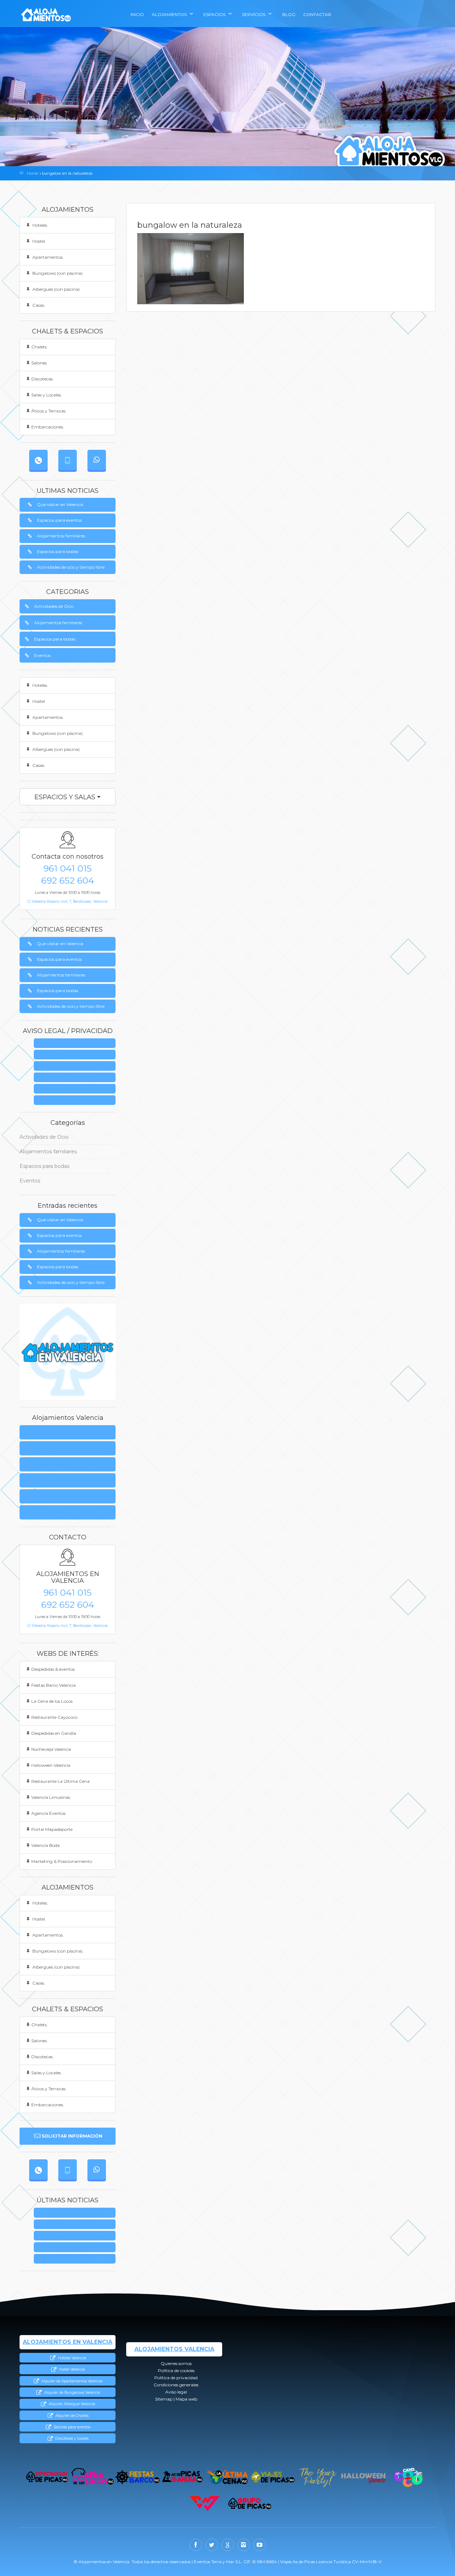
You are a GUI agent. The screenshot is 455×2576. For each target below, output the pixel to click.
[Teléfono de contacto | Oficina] (38, 460)
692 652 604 (68, 880)
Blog (289, 14)
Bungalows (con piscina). (57, 273)
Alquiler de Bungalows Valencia (71, 2393)
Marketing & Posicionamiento (62, 1861)
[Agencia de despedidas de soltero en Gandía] (183, 2477)
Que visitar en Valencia (60, 504)
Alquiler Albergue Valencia (71, 2404)
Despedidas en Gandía (54, 1733)
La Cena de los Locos (52, 1701)
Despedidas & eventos (53, 1669)
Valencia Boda (45, 1845)
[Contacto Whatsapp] (97, 460)
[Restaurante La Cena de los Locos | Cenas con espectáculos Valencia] (92, 2477)
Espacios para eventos (59, 520)
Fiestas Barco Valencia (53, 1685)
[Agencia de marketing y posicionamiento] (205, 2504)
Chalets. (39, 347)
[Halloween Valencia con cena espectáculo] (363, 2477)
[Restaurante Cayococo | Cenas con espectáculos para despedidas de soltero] (408, 2477)
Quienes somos (77, 1044)
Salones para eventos (71, 2427)
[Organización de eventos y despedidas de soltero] (47, 2477)
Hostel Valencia (71, 2369)
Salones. (39, 363)
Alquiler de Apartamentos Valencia (71, 2381)
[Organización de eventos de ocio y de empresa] (250, 2504)
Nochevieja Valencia (51, 1749)
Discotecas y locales (71, 2438)
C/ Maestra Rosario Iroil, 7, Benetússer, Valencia (68, 902)
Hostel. (39, 241)
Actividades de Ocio (54, 606)
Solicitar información (72, 2136)
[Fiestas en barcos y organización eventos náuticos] (137, 2477)
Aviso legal (77, 1089)
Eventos (42, 655)
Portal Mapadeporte (52, 1829)
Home (32, 173)
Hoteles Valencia (71, 2358)
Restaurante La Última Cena (60, 1781)
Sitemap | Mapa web (77, 1100)
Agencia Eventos (48, 1813)
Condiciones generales (77, 1078)
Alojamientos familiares (61, 536)
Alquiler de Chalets (71, 2416)
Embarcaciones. (48, 427)
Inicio (137, 14)
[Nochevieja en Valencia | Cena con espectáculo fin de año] (318, 2477)
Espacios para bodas (58, 551)
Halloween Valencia (51, 1765)
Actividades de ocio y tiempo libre (71, 567)
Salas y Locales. (47, 395)
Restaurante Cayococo (54, 1717)
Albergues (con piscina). (56, 289)
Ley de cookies (77, 1055)
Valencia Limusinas (51, 1797)
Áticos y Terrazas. (49, 411)
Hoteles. (40, 225)
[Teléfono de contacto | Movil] (68, 460)
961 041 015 (68, 868)
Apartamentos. (47, 257)
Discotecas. (42, 379)
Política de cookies (45, 1448)
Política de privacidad (77, 1066)
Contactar (317, 14)
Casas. (38, 305)
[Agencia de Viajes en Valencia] (273, 2477)
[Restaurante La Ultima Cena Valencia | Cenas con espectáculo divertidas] (228, 2477)
